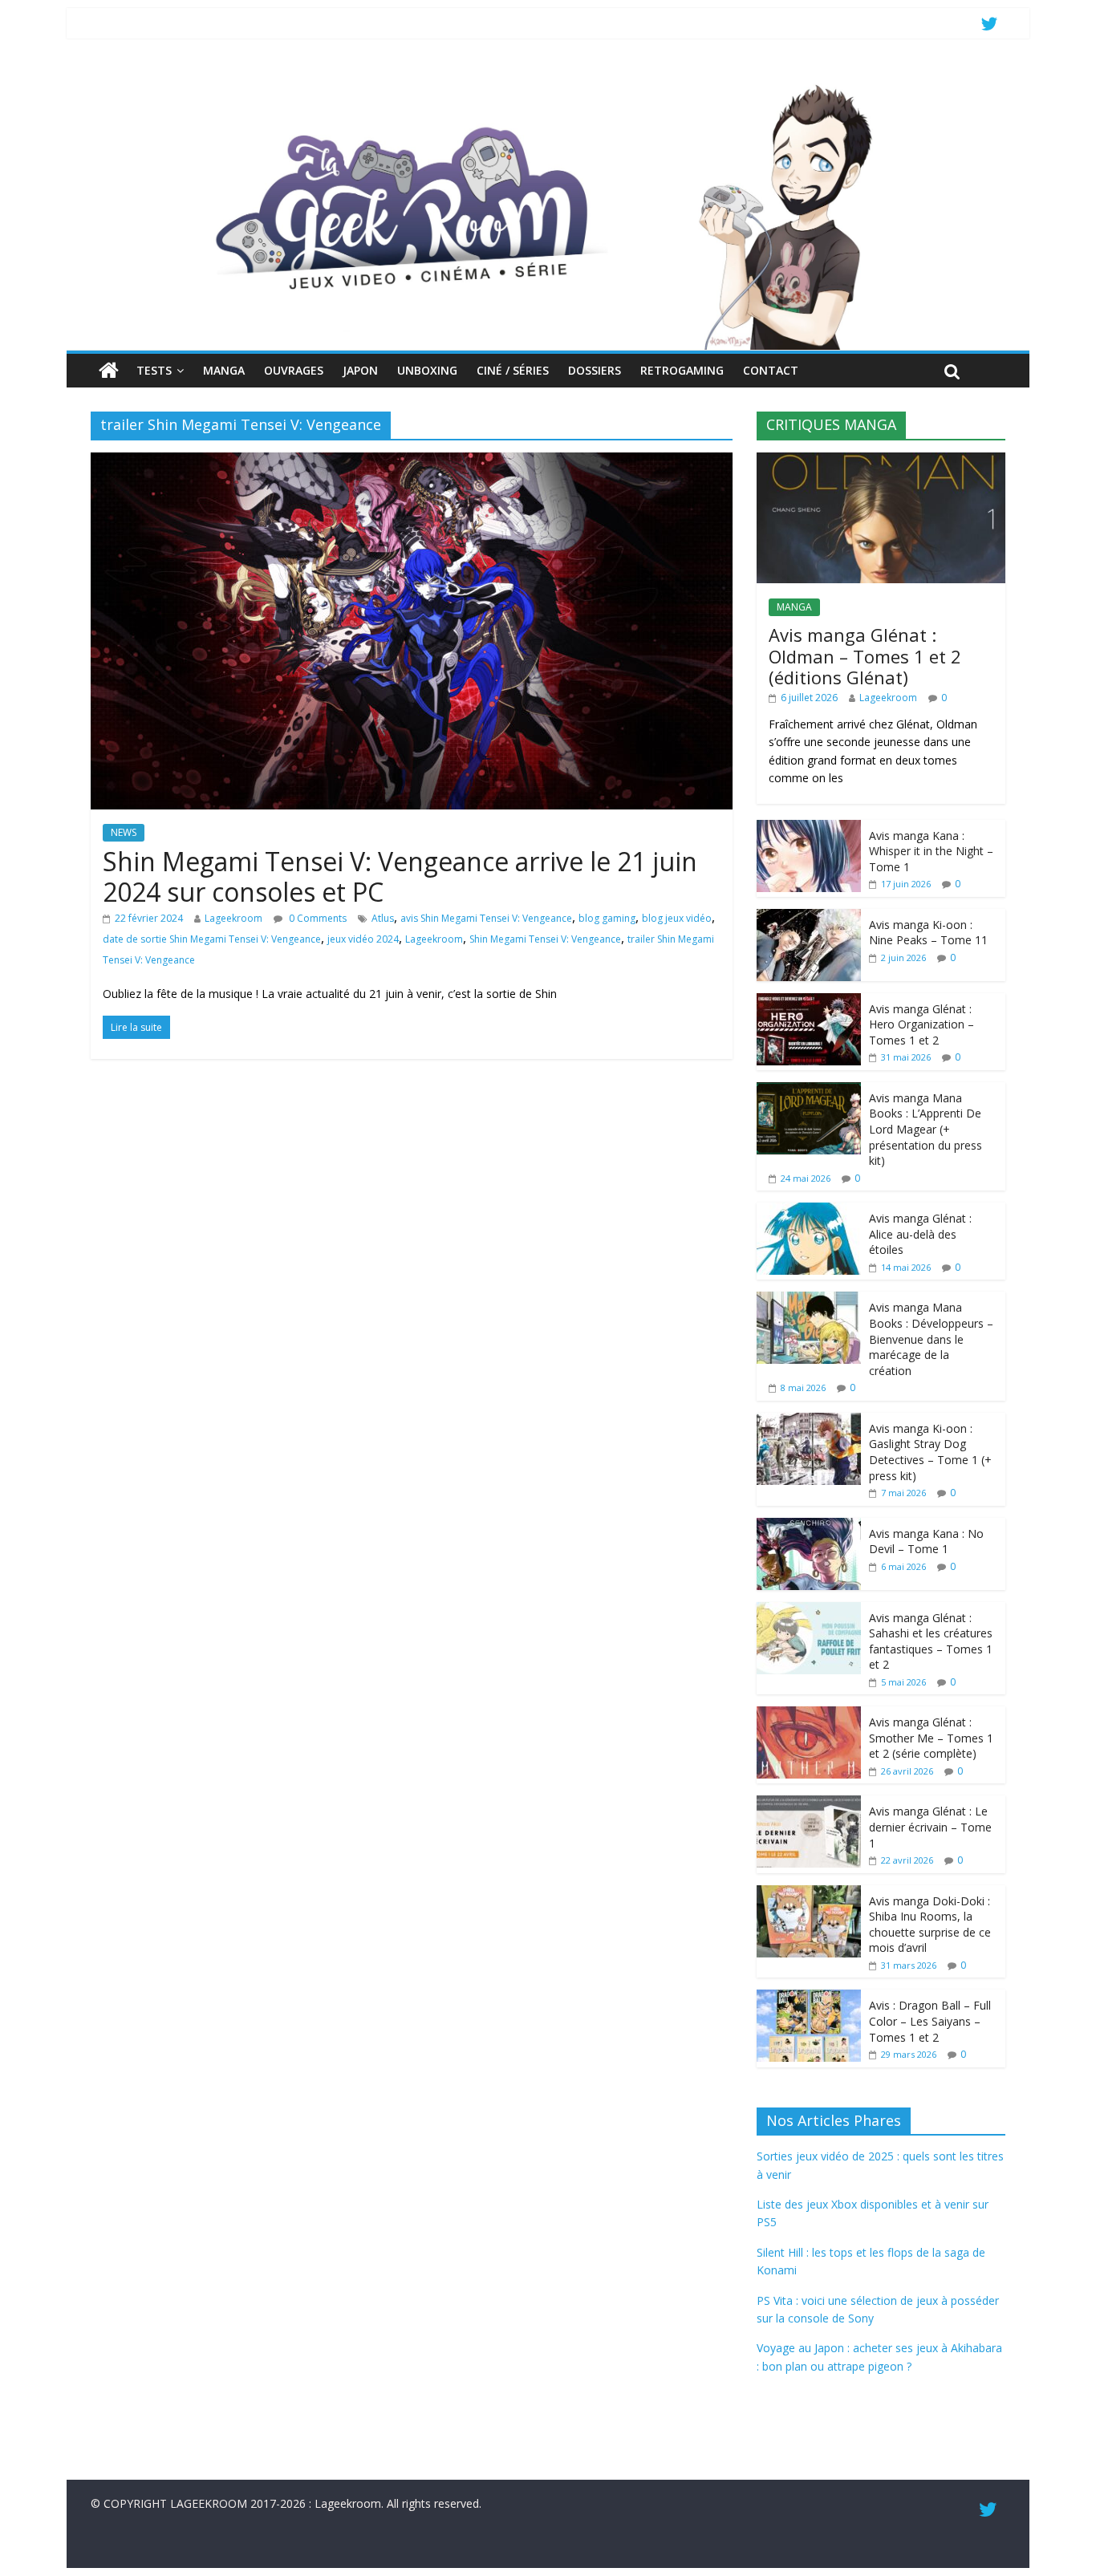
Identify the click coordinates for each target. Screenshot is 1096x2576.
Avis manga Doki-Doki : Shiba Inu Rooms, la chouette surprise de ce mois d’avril (930, 1925)
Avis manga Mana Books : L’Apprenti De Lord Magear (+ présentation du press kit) (926, 1129)
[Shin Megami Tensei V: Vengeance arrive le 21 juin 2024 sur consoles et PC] (412, 462)
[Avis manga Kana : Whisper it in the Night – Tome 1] (809, 828)
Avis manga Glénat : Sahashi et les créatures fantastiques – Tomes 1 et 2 (931, 1641)
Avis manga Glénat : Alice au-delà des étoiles (920, 1234)
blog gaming (607, 918)
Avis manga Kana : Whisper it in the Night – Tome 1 (931, 851)
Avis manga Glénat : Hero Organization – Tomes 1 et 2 (921, 1024)
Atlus (383, 918)
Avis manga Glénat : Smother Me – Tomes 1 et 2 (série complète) (931, 1738)
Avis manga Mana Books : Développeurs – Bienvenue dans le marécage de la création (931, 1339)
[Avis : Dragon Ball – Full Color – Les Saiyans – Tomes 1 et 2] (809, 1998)
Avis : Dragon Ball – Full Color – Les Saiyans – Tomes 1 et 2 (930, 2021)
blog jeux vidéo (677, 918)
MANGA (224, 370)
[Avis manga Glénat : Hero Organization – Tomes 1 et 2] (809, 1002)
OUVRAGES (294, 370)
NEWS (124, 832)
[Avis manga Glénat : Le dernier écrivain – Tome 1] (809, 1804)
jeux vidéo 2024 (363, 939)
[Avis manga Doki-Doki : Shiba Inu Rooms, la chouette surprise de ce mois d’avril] (809, 1894)
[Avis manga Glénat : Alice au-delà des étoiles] (809, 1211)
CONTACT (771, 370)
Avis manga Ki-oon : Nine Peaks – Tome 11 (928, 933)
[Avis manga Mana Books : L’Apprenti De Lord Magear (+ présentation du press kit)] (809, 1091)
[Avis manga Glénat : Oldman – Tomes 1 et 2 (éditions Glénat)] (881, 461)
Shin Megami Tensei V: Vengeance (545, 939)
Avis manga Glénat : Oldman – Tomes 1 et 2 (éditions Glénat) (865, 656)
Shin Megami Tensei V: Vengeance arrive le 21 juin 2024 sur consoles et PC (400, 876)
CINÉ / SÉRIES (513, 370)
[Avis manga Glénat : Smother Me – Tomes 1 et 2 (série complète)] (809, 1715)
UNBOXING (427, 370)
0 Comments (317, 918)
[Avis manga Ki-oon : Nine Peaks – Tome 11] (809, 917)
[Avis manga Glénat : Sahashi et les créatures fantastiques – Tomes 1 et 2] (809, 1611)
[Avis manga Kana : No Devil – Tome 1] (809, 1526)
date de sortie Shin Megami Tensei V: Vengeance (212, 939)
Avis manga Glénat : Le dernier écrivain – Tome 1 (930, 1827)
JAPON (360, 370)
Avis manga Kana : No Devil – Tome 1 (926, 1542)
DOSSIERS (595, 370)
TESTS (154, 370)
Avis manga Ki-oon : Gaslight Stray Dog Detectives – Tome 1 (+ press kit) (930, 1452)
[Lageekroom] (548, 84)
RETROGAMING (682, 370)
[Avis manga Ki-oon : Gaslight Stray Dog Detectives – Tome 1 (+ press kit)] (809, 1421)
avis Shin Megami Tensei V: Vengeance (486, 918)
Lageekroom (233, 918)
